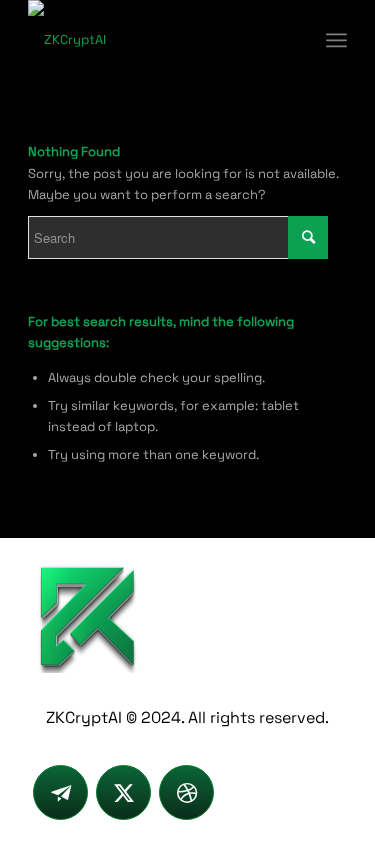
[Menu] (336, 40)
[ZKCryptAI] (155, 40)
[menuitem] (336, 40)
